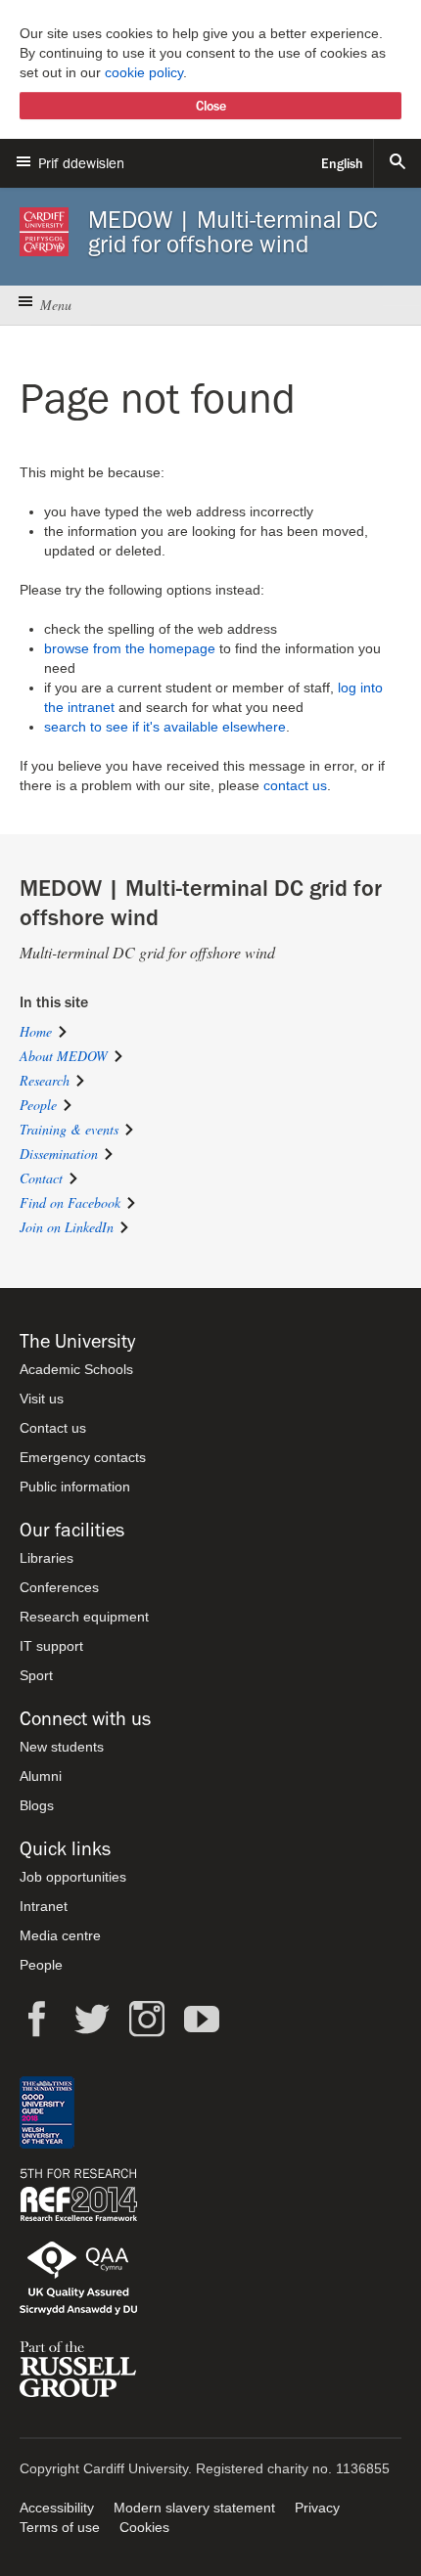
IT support (51, 1646)
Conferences (59, 1587)
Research (45, 1080)
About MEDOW (64, 1056)
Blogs (37, 1805)
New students (62, 1747)
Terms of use (60, 2527)
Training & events (69, 1129)
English (342, 163)
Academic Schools (76, 1369)
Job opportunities (73, 1877)
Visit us (42, 1399)
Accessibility (57, 2508)
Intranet (44, 1906)
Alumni (41, 1776)
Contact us (53, 1428)
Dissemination (59, 1154)
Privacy (317, 2508)
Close (211, 106)
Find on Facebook (70, 1202)
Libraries (47, 1558)
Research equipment (84, 1617)
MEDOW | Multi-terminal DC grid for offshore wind (233, 232)
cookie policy (144, 72)
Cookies (144, 2527)
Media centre (60, 1935)
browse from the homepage (130, 648)
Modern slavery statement (194, 2508)
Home (36, 1031)
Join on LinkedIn (67, 1227)
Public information (75, 1487)
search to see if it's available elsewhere (165, 727)
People (38, 1105)
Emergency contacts (83, 1457)
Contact (41, 1178)
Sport (36, 1675)
